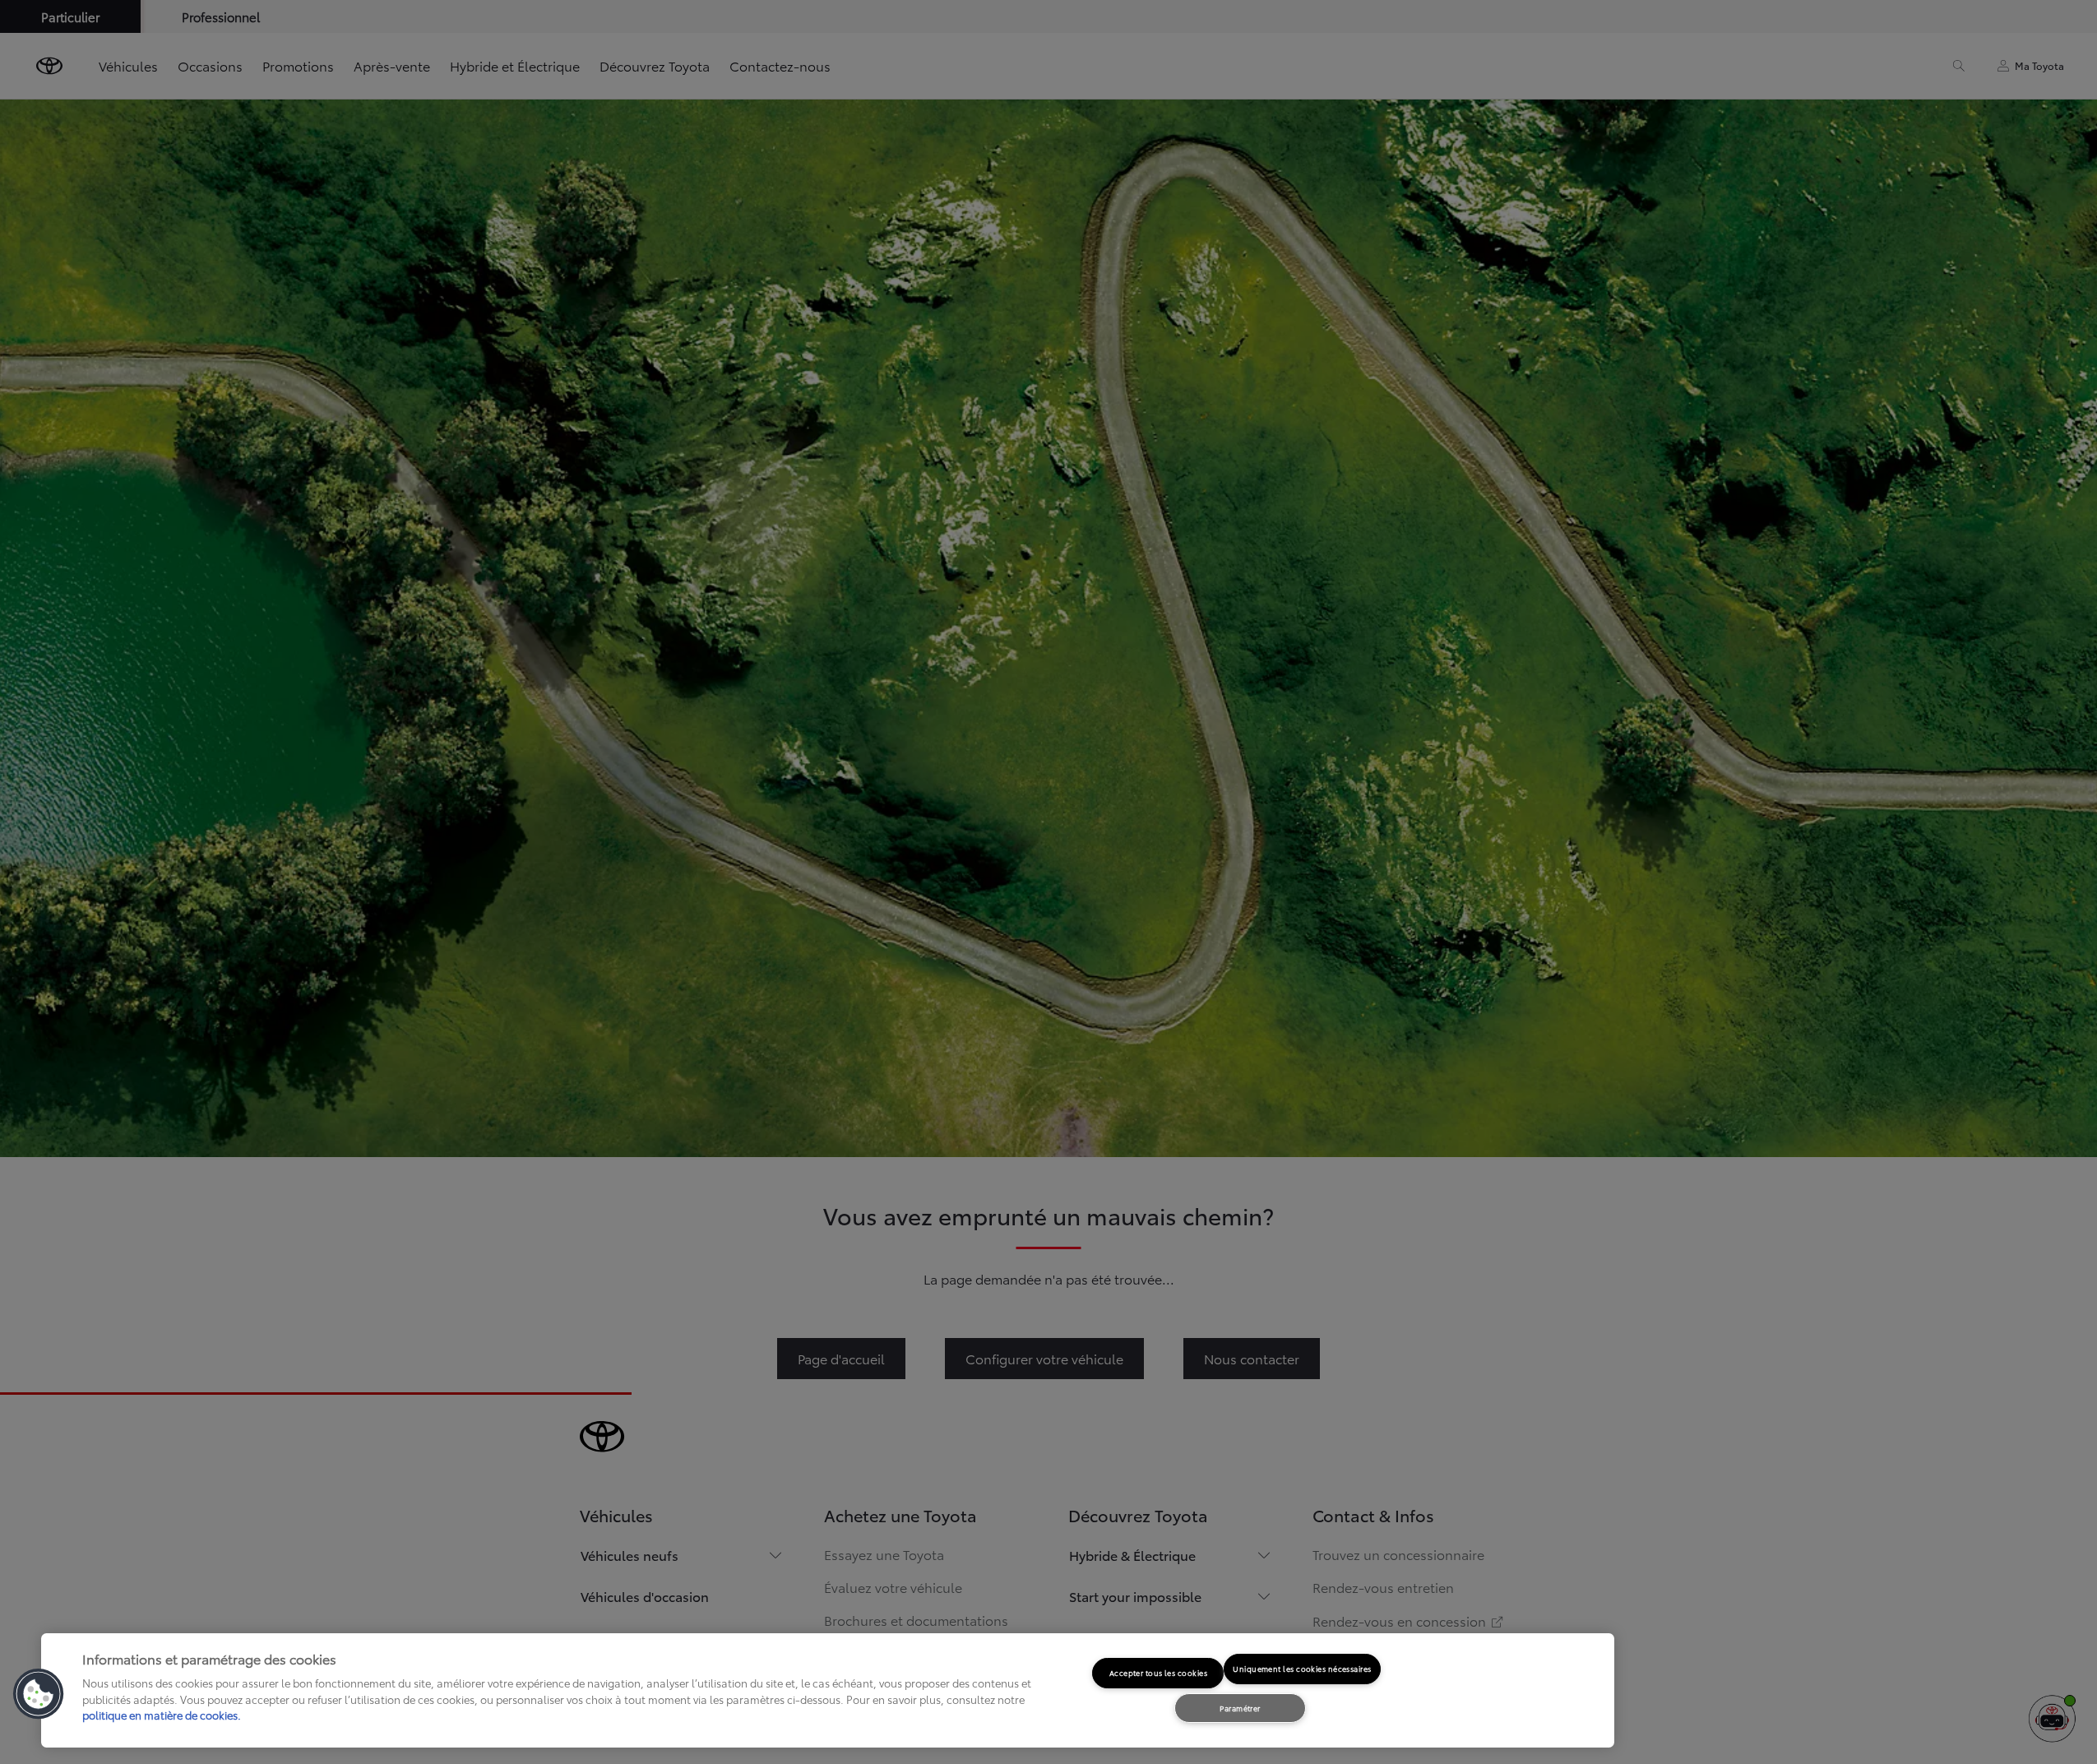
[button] (39, 1694)
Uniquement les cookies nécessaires (1302, 1668)
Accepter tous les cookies (1158, 1672)
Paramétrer (1240, 1708)
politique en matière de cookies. (162, 1715)
